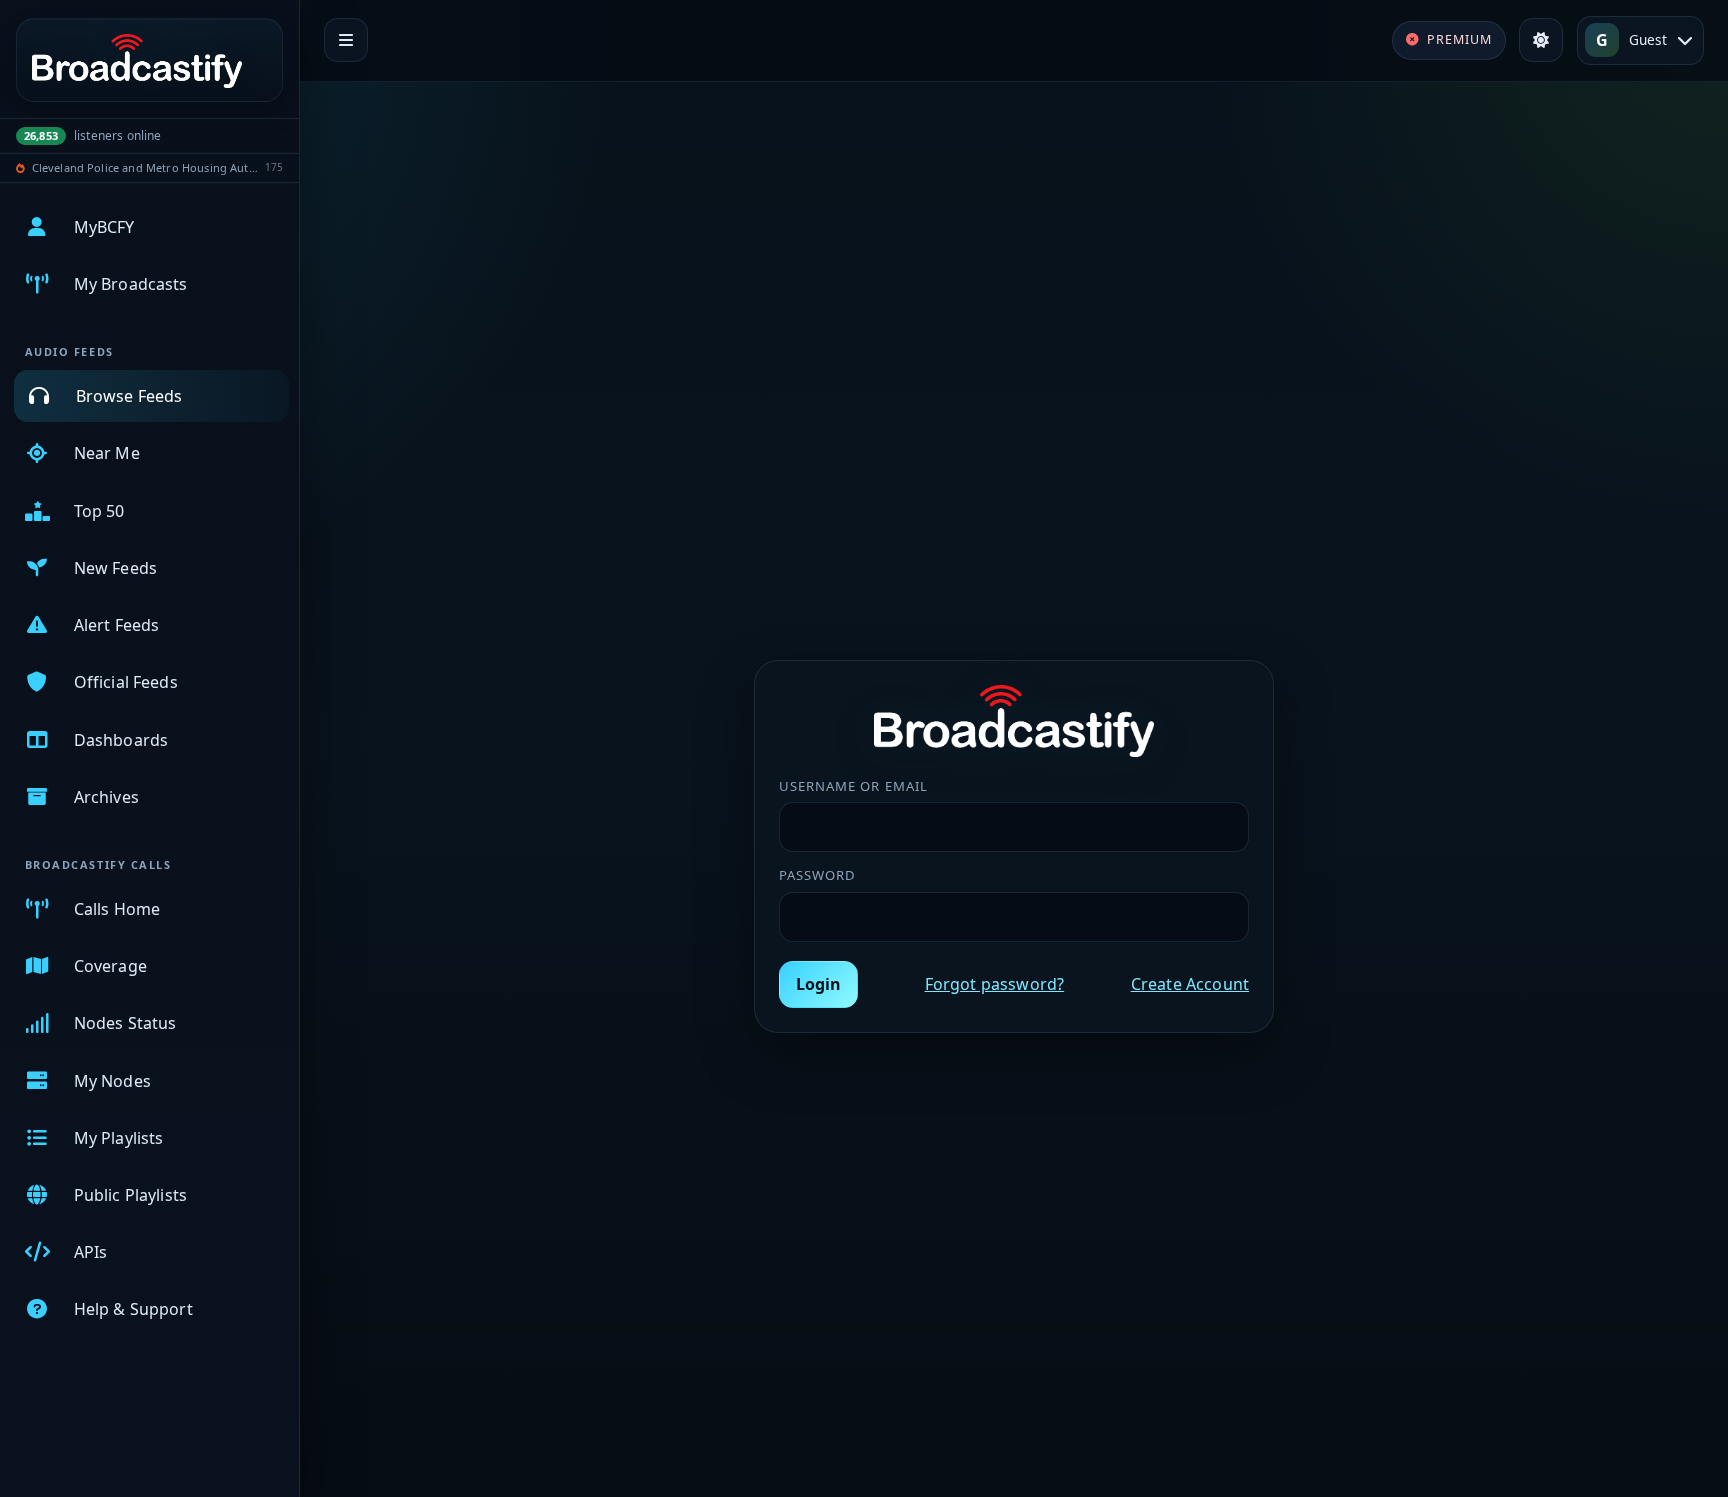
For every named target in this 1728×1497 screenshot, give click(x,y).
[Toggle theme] (1541, 40)
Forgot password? (995, 984)
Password (817, 875)
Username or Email (853, 786)
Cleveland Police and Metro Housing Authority (145, 167)
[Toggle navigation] (346, 40)
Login (818, 984)
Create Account (1190, 984)
